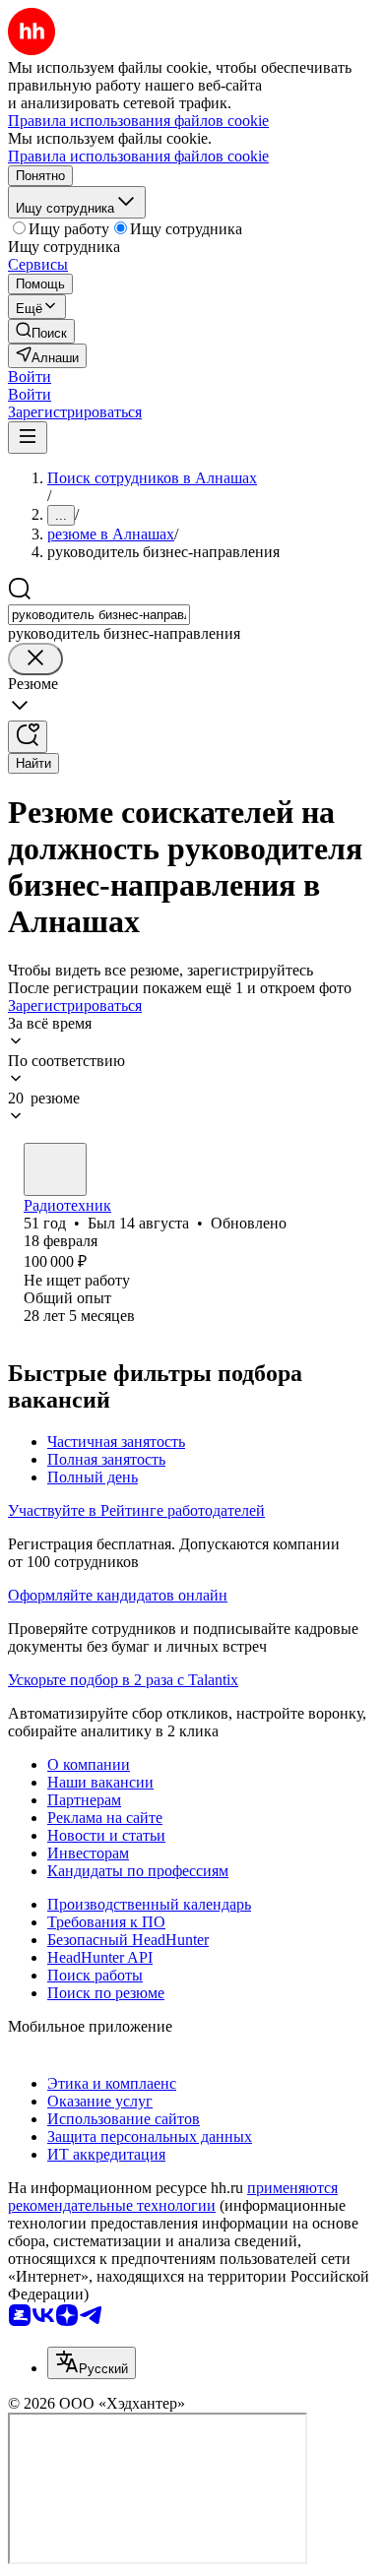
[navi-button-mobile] (28, 438)
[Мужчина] (55, 1169)
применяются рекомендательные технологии (173, 2197)
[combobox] (99, 615)
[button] (30, 377)
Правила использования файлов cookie (138, 156)
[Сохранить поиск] (28, 737)
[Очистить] (35, 659)
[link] (41, 331)
